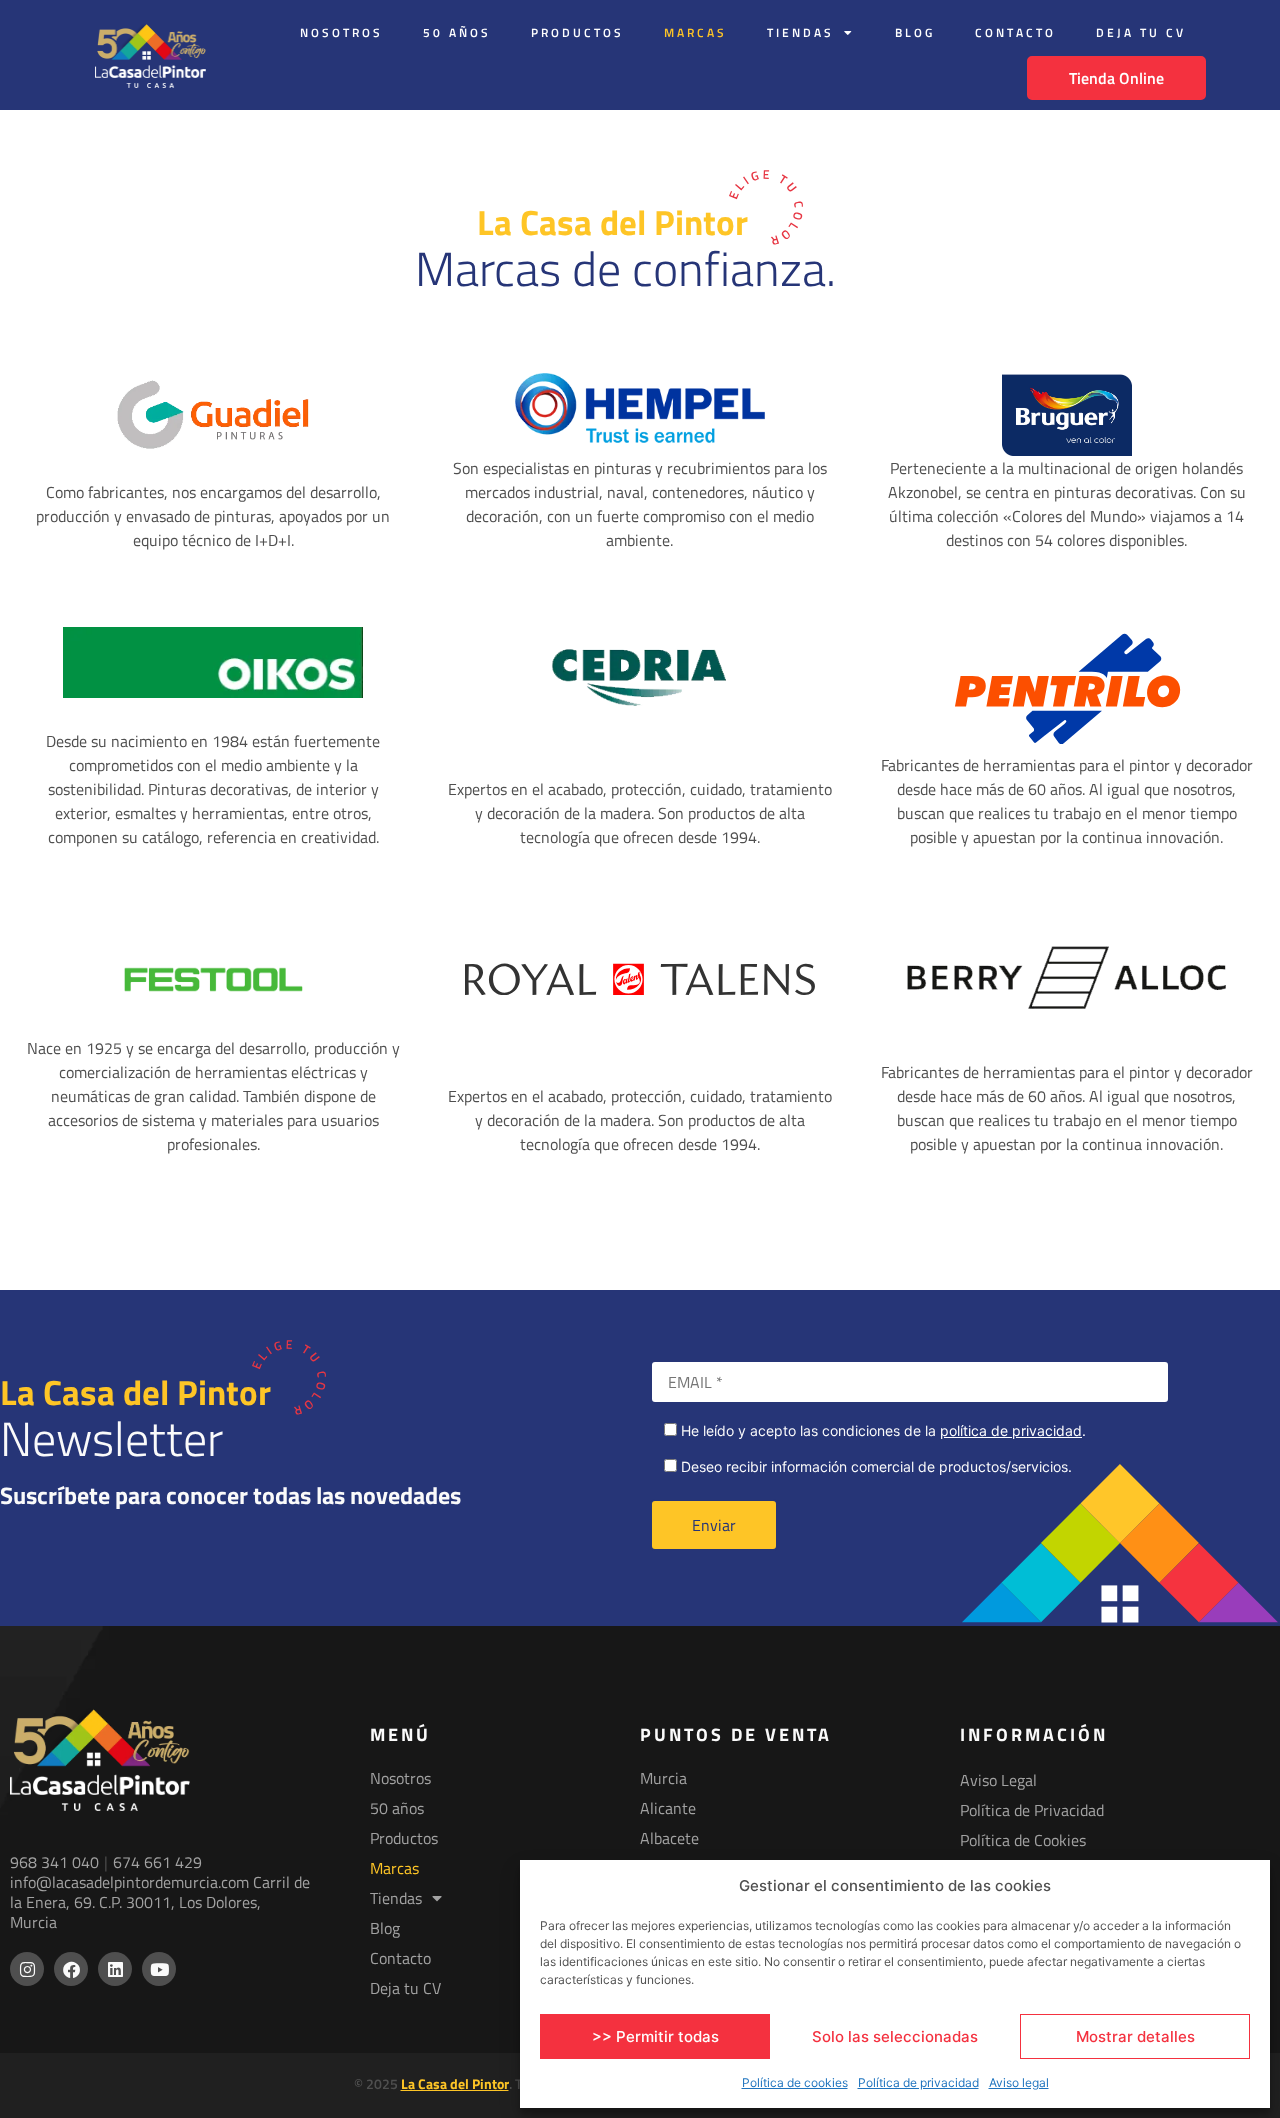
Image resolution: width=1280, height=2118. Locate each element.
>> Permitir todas (655, 2036)
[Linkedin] (115, 1969)
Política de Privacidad (1032, 1810)
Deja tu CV (1141, 32)
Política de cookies (795, 2082)
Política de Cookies (1023, 1840)
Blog (915, 32)
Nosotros (341, 32)
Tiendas (800, 32)
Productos (577, 32)
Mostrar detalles (1135, 2036)
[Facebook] (71, 1969)
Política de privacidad (918, 2082)
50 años (457, 32)
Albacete (669, 1838)
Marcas (695, 32)
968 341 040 (54, 1862)
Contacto (1015, 32)
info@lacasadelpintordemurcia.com (129, 1882)
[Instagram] (27, 1969)
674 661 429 (157, 1862)
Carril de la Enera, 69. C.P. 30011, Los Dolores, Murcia (160, 1902)
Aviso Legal (998, 1780)
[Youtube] (159, 1969)
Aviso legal (1019, 2082)
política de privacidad (1011, 1430)
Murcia (663, 1778)
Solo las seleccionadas (895, 2036)
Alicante (668, 1808)
